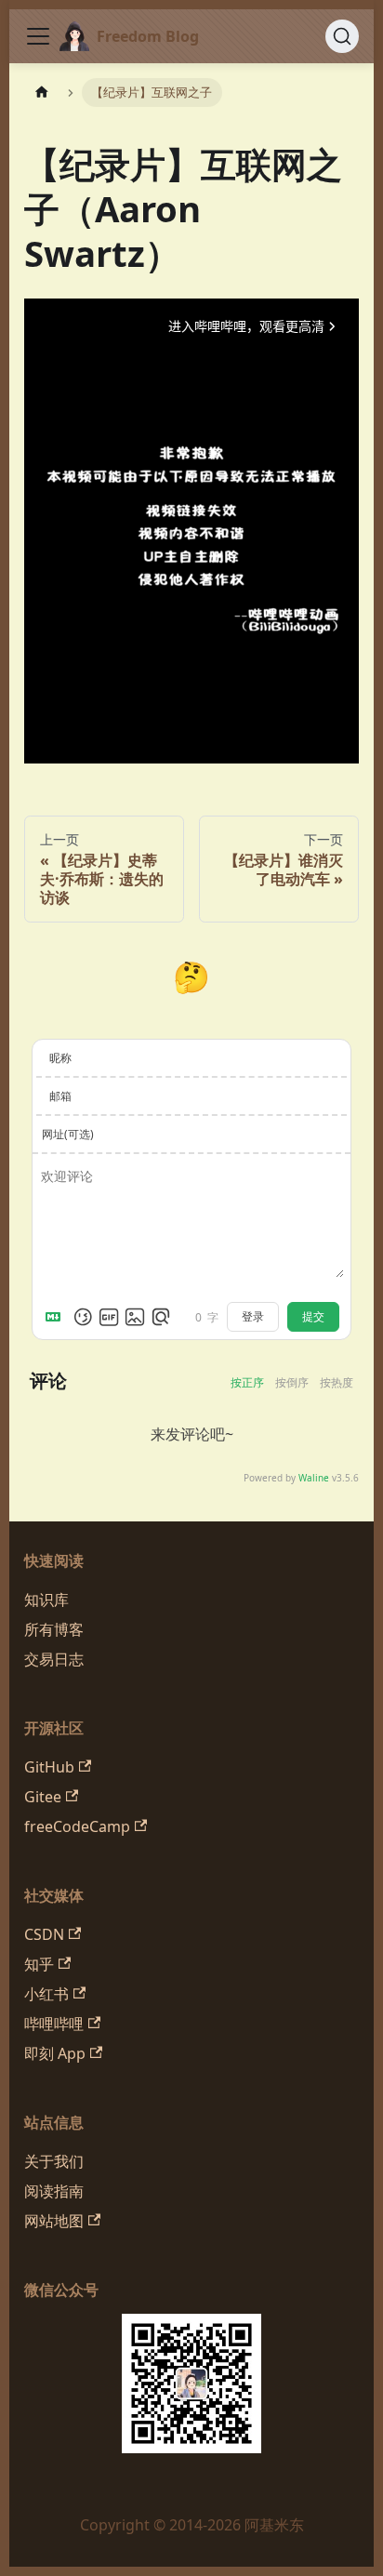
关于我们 (54, 2161)
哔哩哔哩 (54, 2024)
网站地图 (54, 2221)
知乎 (39, 1964)
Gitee (43, 1797)
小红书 (46, 1994)
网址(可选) (68, 1134)
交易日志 (54, 1659)
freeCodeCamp (77, 1826)
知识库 (46, 1600)
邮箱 (60, 1096)
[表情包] (109, 1317)
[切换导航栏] (38, 36)
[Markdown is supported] (57, 1317)
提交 (313, 1317)
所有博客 (54, 1629)
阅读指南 (54, 2191)
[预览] (161, 1317)
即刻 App (55, 2053)
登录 (253, 1317)
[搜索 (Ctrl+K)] (342, 36)
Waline (314, 1478)
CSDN (44, 1934)
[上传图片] (135, 1317)
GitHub (49, 1767)
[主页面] (42, 93)
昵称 (60, 1058)
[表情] (83, 1317)
